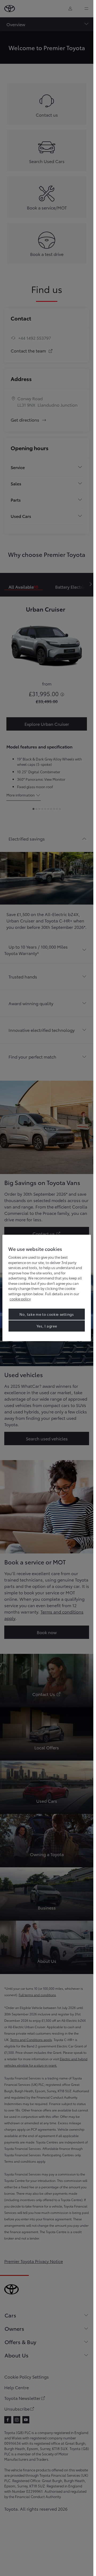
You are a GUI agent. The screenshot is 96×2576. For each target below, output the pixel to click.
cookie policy (20, 1299)
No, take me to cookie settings (47, 1314)
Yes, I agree (47, 1326)
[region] (47, 1288)
